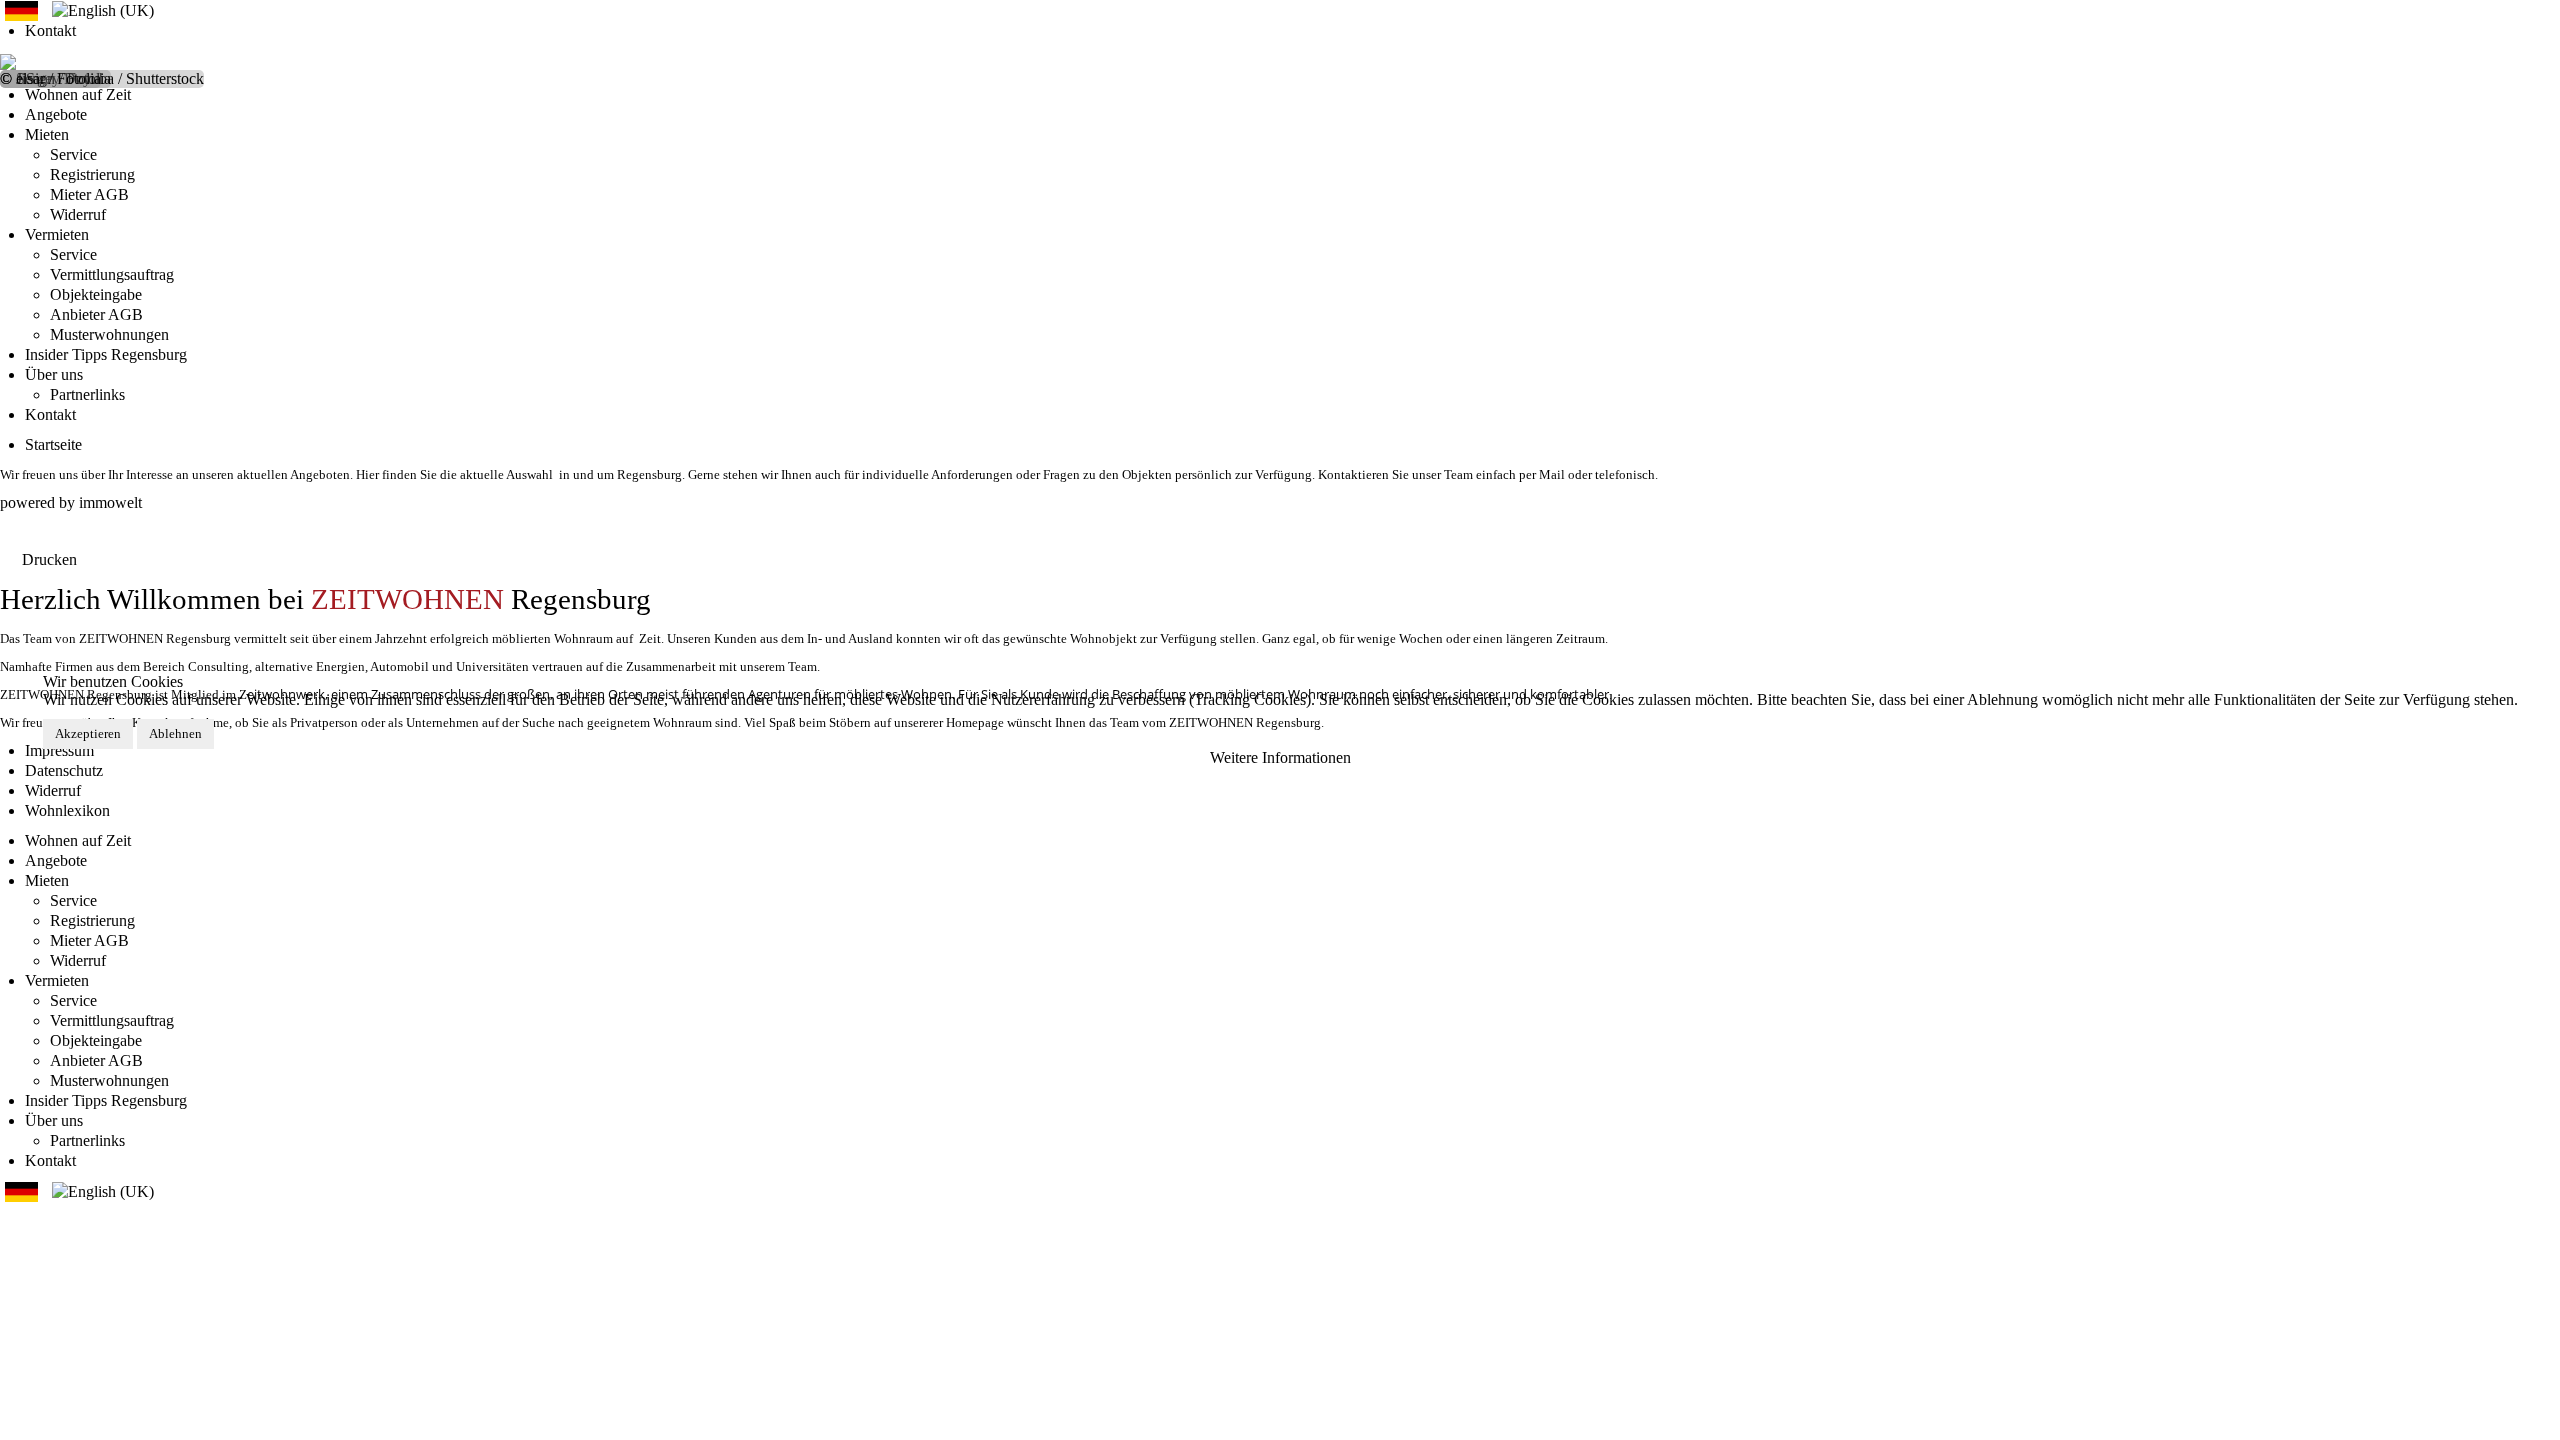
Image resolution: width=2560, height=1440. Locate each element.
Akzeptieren (88, 733)
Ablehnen (175, 733)
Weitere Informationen (1280, 757)
